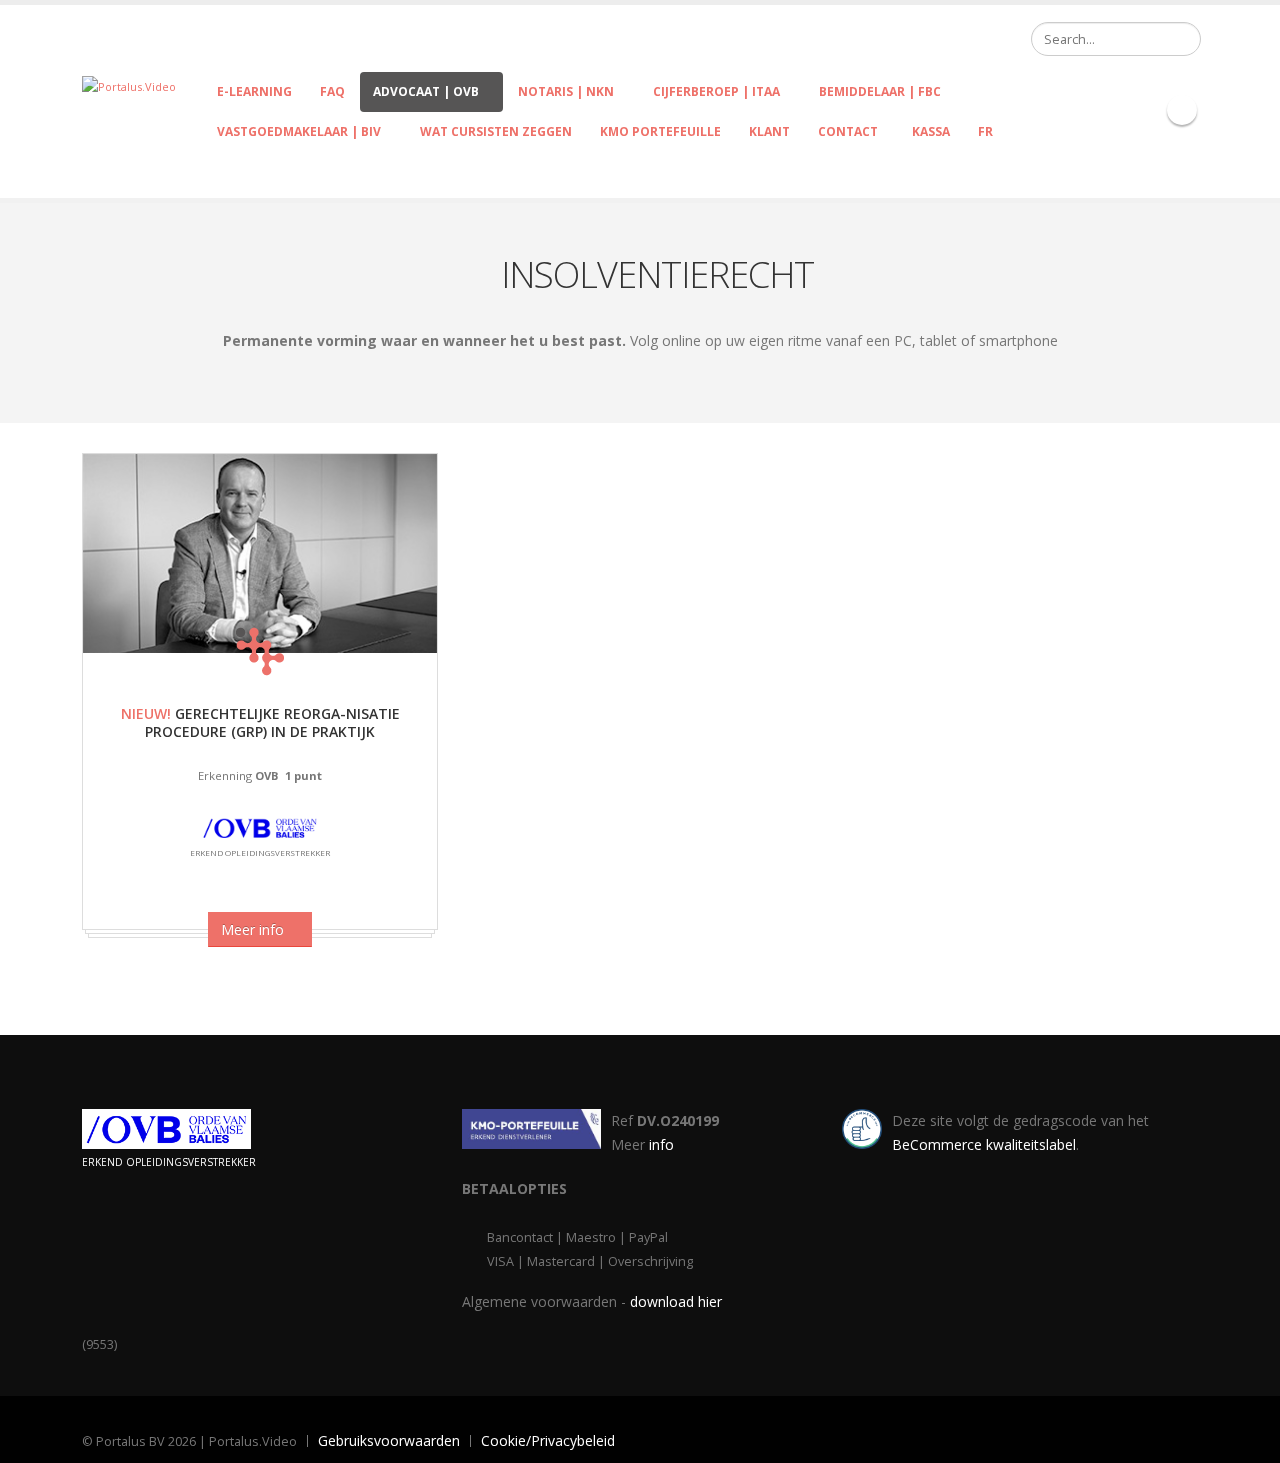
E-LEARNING (254, 91)
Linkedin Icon (1182, 110)
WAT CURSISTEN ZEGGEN (496, 131)
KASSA (928, 131)
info (661, 1144)
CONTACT (848, 131)
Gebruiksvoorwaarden (389, 1440)
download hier (676, 1301)
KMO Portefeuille (660, 131)
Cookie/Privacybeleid (548, 1440)
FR (985, 131)
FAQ (332, 91)
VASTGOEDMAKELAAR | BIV (299, 131)
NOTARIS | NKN (566, 91)
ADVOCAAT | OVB (426, 91)
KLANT (769, 131)
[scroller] (1245, 1439)
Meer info (254, 929)
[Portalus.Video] (129, 85)
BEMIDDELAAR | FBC (880, 91)
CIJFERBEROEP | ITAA (716, 91)
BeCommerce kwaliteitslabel (984, 1144)
